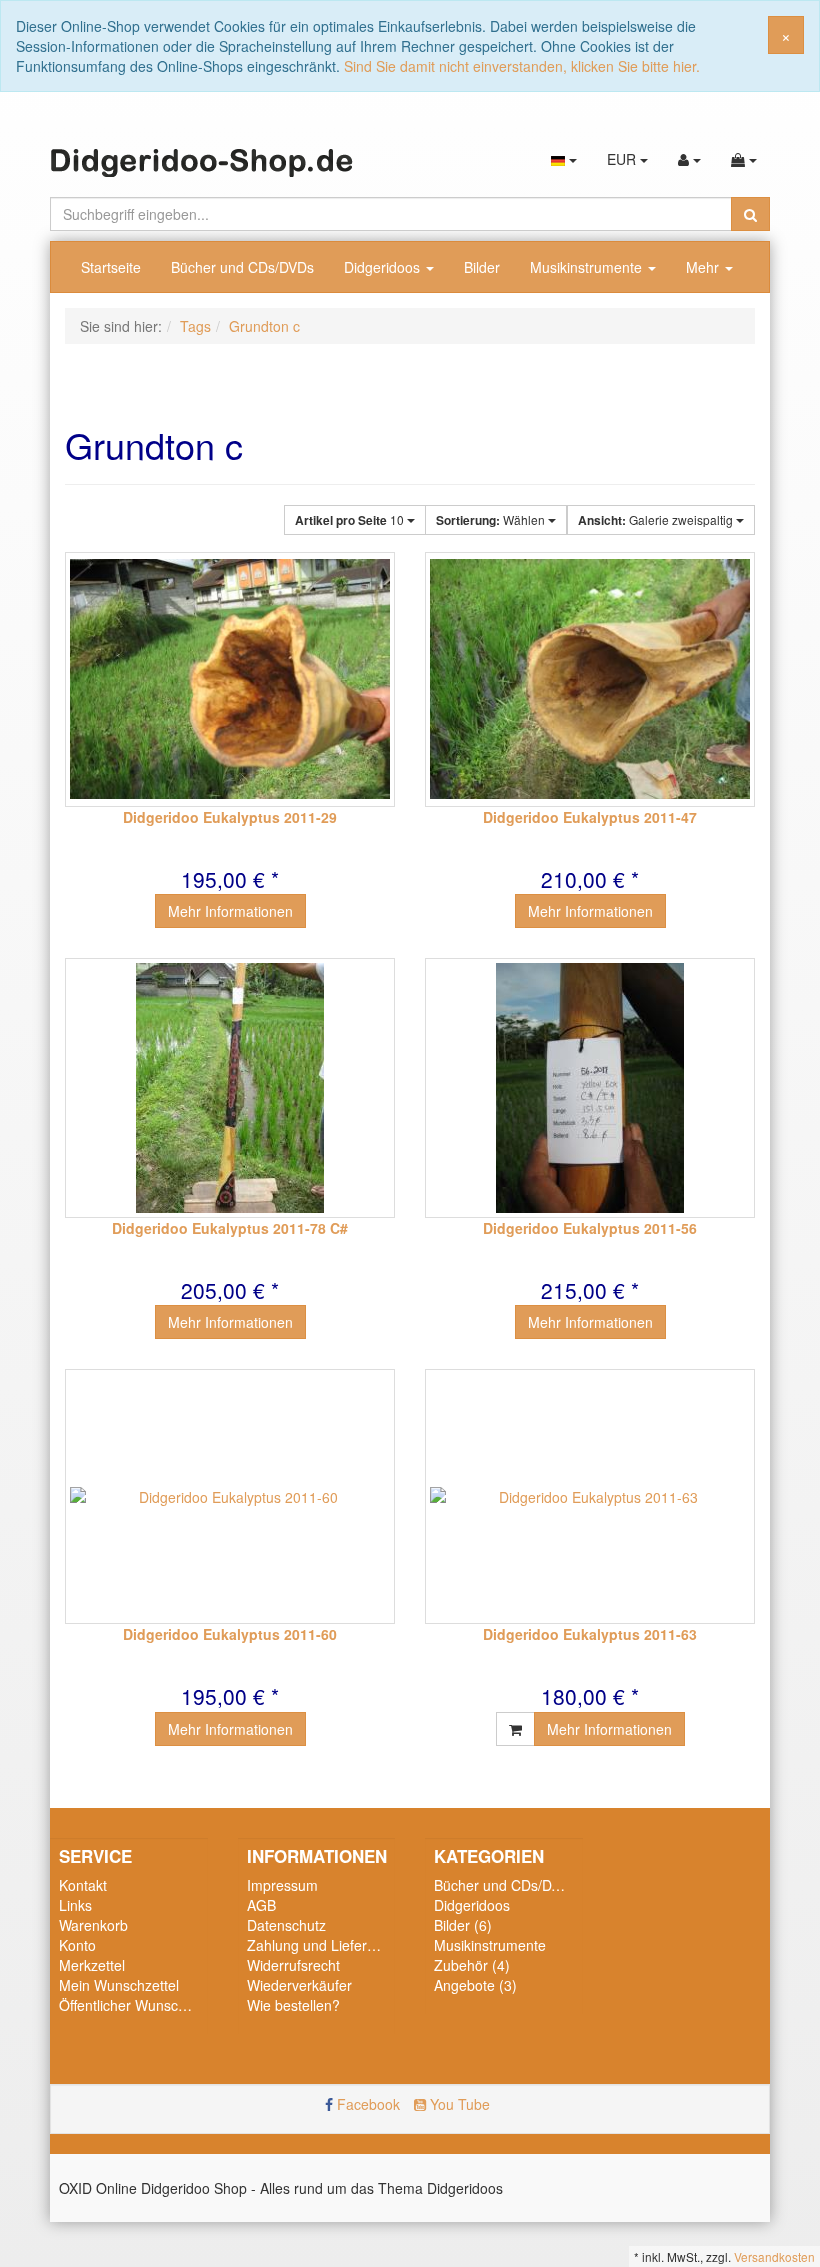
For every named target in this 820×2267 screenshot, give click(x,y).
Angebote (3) (475, 1985)
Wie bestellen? (293, 2005)
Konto (77, 1945)
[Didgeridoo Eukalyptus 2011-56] (590, 1088)
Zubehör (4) (472, 1965)
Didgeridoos (384, 267)
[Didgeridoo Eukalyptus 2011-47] (590, 679)
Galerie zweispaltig (657, 520)
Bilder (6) (463, 1925)
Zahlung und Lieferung (319, 1945)
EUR (623, 159)
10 (351, 520)
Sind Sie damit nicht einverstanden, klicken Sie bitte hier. (522, 66)
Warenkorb (93, 1925)
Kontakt (83, 1885)
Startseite (111, 267)
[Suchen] (750, 214)
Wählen (492, 520)
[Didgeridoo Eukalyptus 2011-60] (230, 1496)
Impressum (282, 1885)
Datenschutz (286, 1925)
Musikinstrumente (588, 267)
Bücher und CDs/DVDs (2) (516, 1885)
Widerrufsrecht (293, 1965)
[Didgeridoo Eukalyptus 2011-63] (590, 1496)
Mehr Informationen (230, 911)
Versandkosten (774, 2256)
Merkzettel (92, 1965)
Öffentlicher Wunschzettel (139, 2005)
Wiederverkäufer (299, 1985)
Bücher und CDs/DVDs (242, 267)
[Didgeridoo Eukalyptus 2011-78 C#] (230, 1088)
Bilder (482, 267)
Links (75, 1905)
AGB (261, 1905)
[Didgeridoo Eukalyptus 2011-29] (230, 679)
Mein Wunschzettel (119, 1985)
